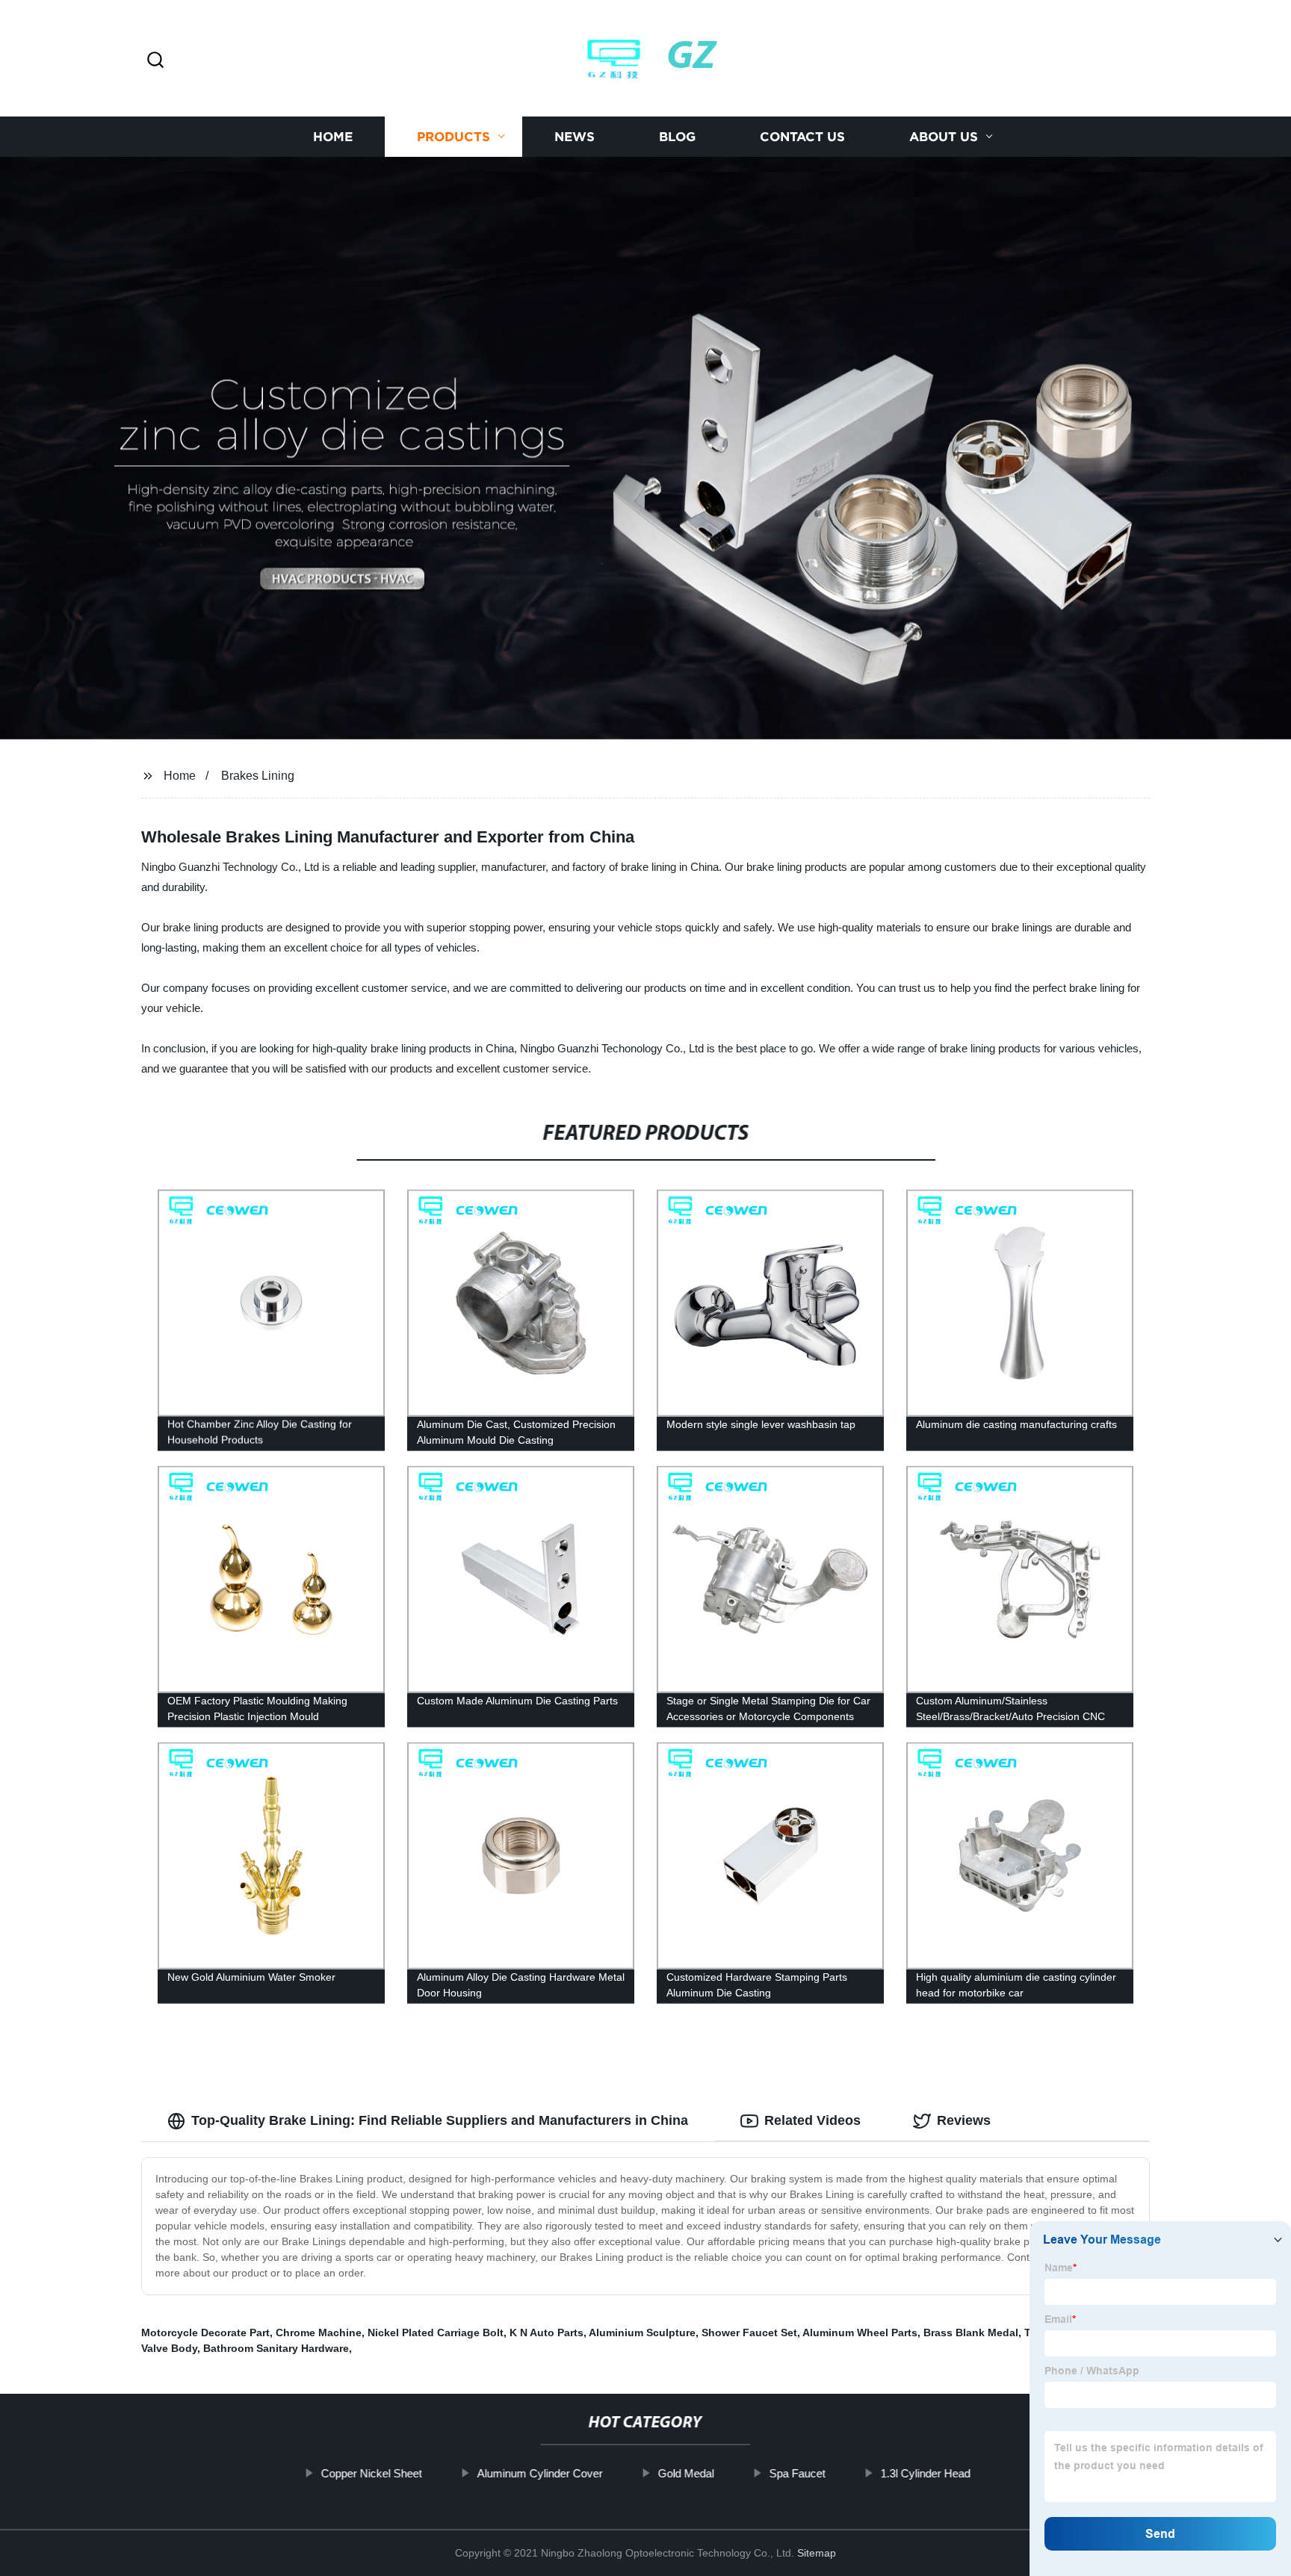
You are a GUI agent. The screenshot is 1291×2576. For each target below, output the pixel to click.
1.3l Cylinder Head (925, 2473)
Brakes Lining (258, 776)
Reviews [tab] (964, 2120)
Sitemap (817, 2553)
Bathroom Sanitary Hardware (276, 2348)
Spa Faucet (797, 2473)
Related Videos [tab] (812, 2120)
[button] (155, 61)
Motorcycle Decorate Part (205, 2333)
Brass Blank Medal (971, 2333)
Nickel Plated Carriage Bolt (436, 2333)
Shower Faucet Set (749, 2333)
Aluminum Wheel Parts (860, 2333)
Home (333, 136)
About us (944, 136)
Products (453, 136)
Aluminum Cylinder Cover (539, 2473)
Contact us (802, 136)
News (575, 136)
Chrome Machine (319, 2333)
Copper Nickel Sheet (371, 2473)
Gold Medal (685, 2473)
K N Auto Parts (547, 2333)
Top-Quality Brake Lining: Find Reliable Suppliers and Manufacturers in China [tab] (440, 2120)
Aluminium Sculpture (642, 2333)
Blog (677, 136)
